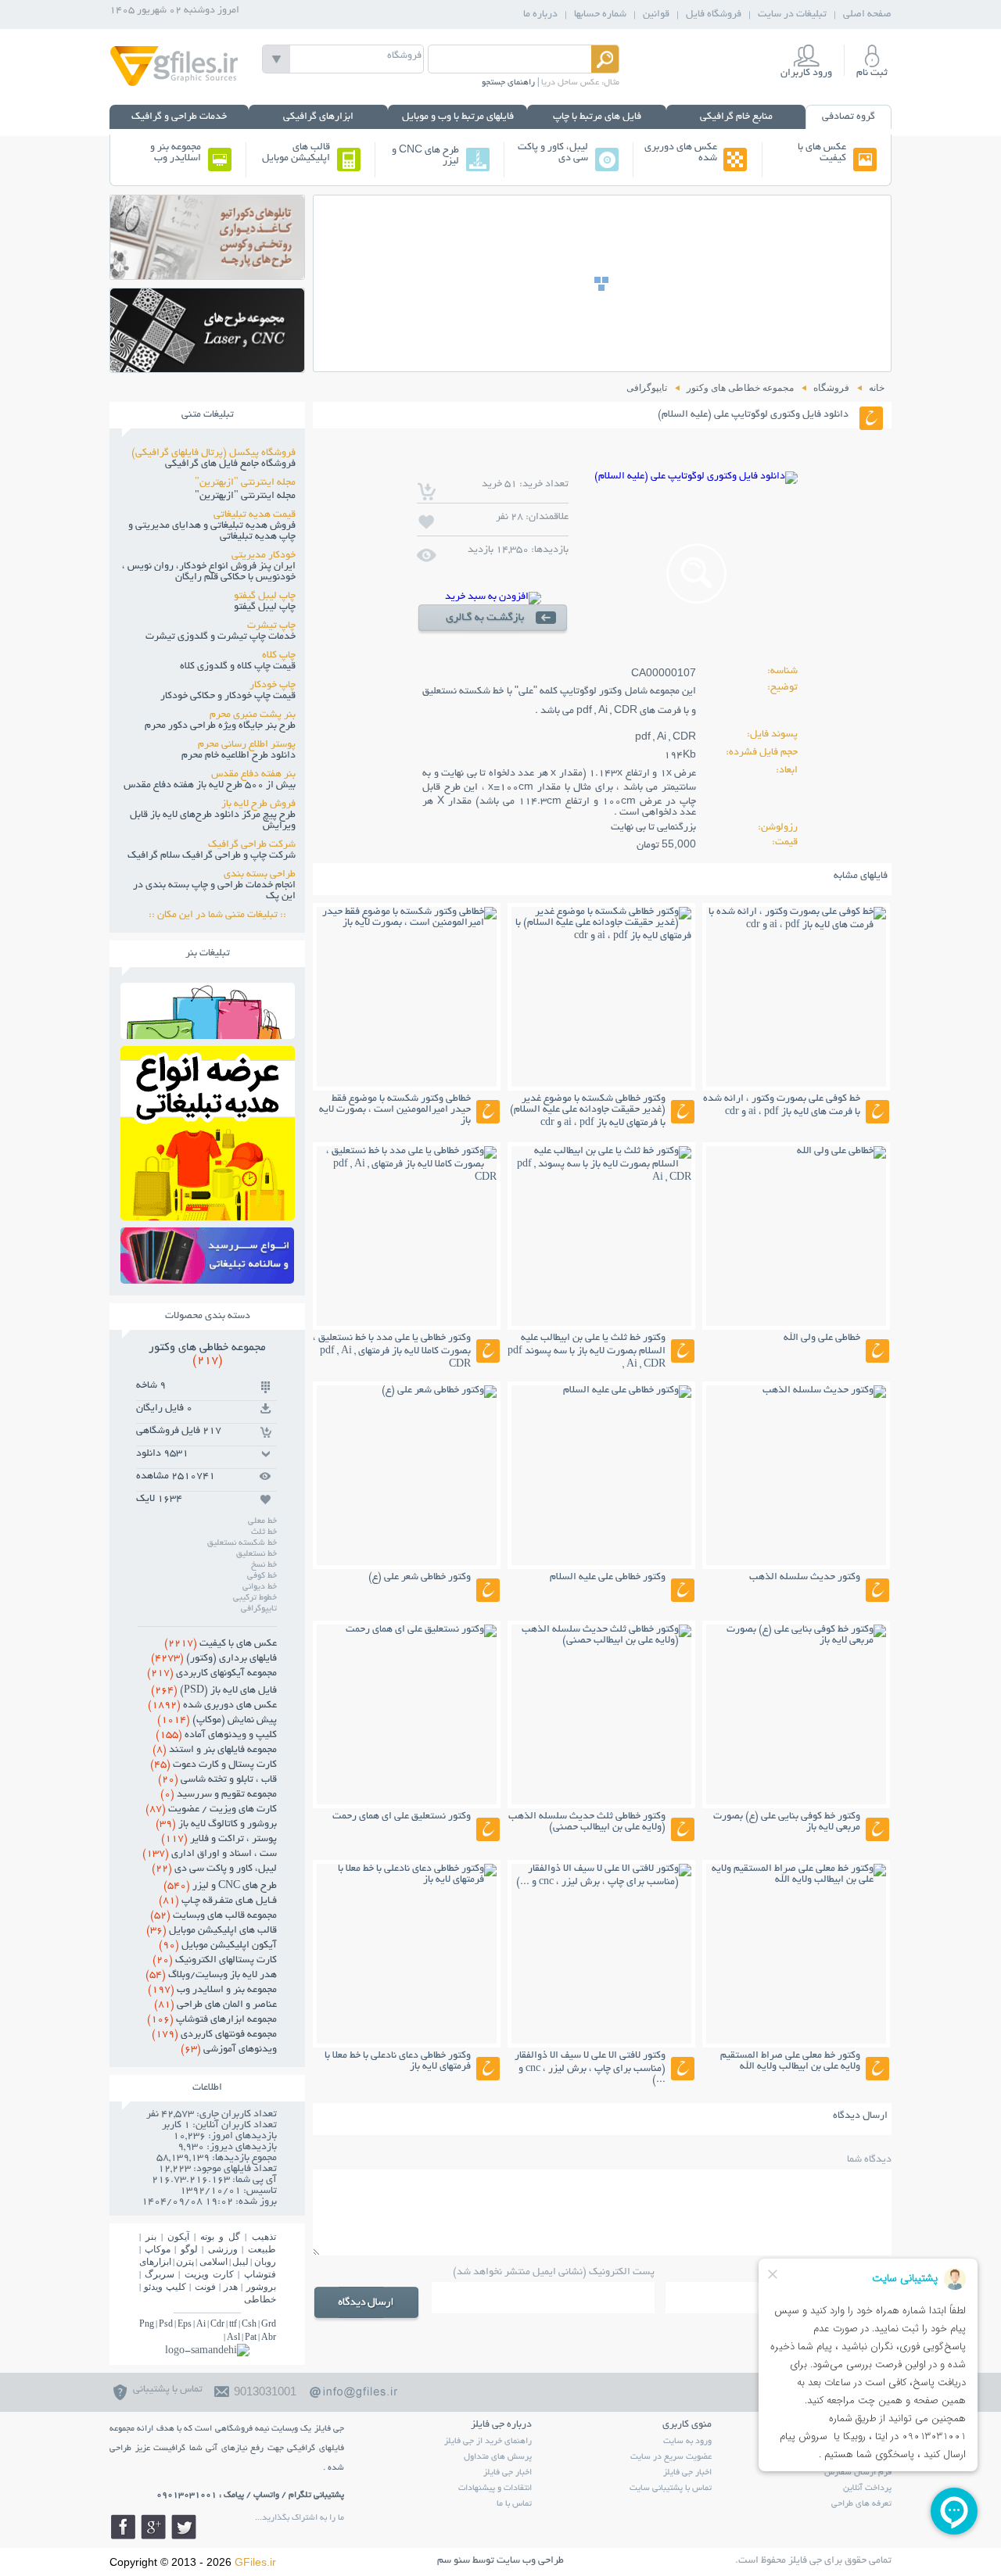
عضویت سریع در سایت (671, 2457)
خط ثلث (264, 1532)
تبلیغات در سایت (792, 15)
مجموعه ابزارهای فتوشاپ (212, 2020)
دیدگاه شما (869, 2160)
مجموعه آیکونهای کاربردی (212, 1674)
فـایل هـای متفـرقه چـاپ (218, 1901)
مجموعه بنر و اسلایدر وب (176, 153)
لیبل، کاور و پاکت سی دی (553, 153)
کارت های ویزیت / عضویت (211, 1810)
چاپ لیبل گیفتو (265, 597)
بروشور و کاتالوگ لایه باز (216, 1825)
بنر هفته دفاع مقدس (253, 775)
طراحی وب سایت (530, 2561)
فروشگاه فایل (714, 15)
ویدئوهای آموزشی (229, 2050)
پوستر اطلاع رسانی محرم (247, 745)
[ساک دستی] (208, 1035)
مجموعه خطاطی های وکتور (207, 1354)
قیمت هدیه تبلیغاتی (255, 515)
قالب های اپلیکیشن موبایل (296, 153)
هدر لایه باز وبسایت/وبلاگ (211, 1976)
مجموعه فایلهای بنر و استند (215, 1750)
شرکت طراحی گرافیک (252, 845)
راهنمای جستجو (508, 83)
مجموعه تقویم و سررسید (219, 1795)
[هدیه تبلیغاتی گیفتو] (208, 1216)
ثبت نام (872, 73)
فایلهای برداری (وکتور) (214, 1659)
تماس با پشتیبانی (168, 2390)
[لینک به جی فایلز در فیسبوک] (123, 2527)
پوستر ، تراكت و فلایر (219, 1840)
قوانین (656, 15)
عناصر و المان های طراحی (215, 2005)
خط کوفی (262, 1576)
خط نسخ (264, 1565)
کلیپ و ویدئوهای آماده (216, 1736)
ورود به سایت (687, 2442)
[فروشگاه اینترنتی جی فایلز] (174, 85)
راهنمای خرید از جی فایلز (488, 2442)
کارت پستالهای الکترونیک (215, 1961)
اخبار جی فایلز (687, 2473)
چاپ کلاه (279, 656)
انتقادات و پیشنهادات (495, 2488)
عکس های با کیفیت (822, 153)
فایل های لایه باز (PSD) (214, 1691)
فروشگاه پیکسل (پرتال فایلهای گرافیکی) (213, 453)
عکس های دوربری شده (681, 153)
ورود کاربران (806, 73)
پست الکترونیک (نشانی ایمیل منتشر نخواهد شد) (554, 2273)
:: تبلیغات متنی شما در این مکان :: (222, 915)
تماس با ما (514, 2504)
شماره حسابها (600, 15)
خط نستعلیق (257, 1554)
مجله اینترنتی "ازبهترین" (245, 483)
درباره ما (540, 15)
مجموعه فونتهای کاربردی (214, 2035)
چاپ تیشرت (271, 626)
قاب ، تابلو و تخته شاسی (217, 1780)
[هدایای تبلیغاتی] (208, 1256)
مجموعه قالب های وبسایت (213, 1916)
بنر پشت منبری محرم (253, 715)
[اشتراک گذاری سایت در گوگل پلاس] (153, 2527)
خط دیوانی (260, 1587)
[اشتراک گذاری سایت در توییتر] (184, 2527)
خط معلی (262, 1521)
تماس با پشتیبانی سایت (671, 2488)
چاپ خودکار (273, 686)
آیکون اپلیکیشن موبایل (218, 1946)
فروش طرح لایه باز (258, 804)
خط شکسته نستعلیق (242, 1543)
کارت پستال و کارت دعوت (213, 1765)
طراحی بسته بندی (260, 875)
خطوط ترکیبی (255, 1598)
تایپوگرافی (259, 1609)
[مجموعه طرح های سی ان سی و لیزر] (207, 368)
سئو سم (454, 2561)
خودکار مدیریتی (264, 556)
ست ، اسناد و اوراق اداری (210, 1854)
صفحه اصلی (867, 15)
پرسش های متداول (498, 2457)
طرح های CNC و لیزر (425, 156)
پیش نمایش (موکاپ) (217, 1721)
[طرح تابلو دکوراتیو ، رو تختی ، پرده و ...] (207, 275)
